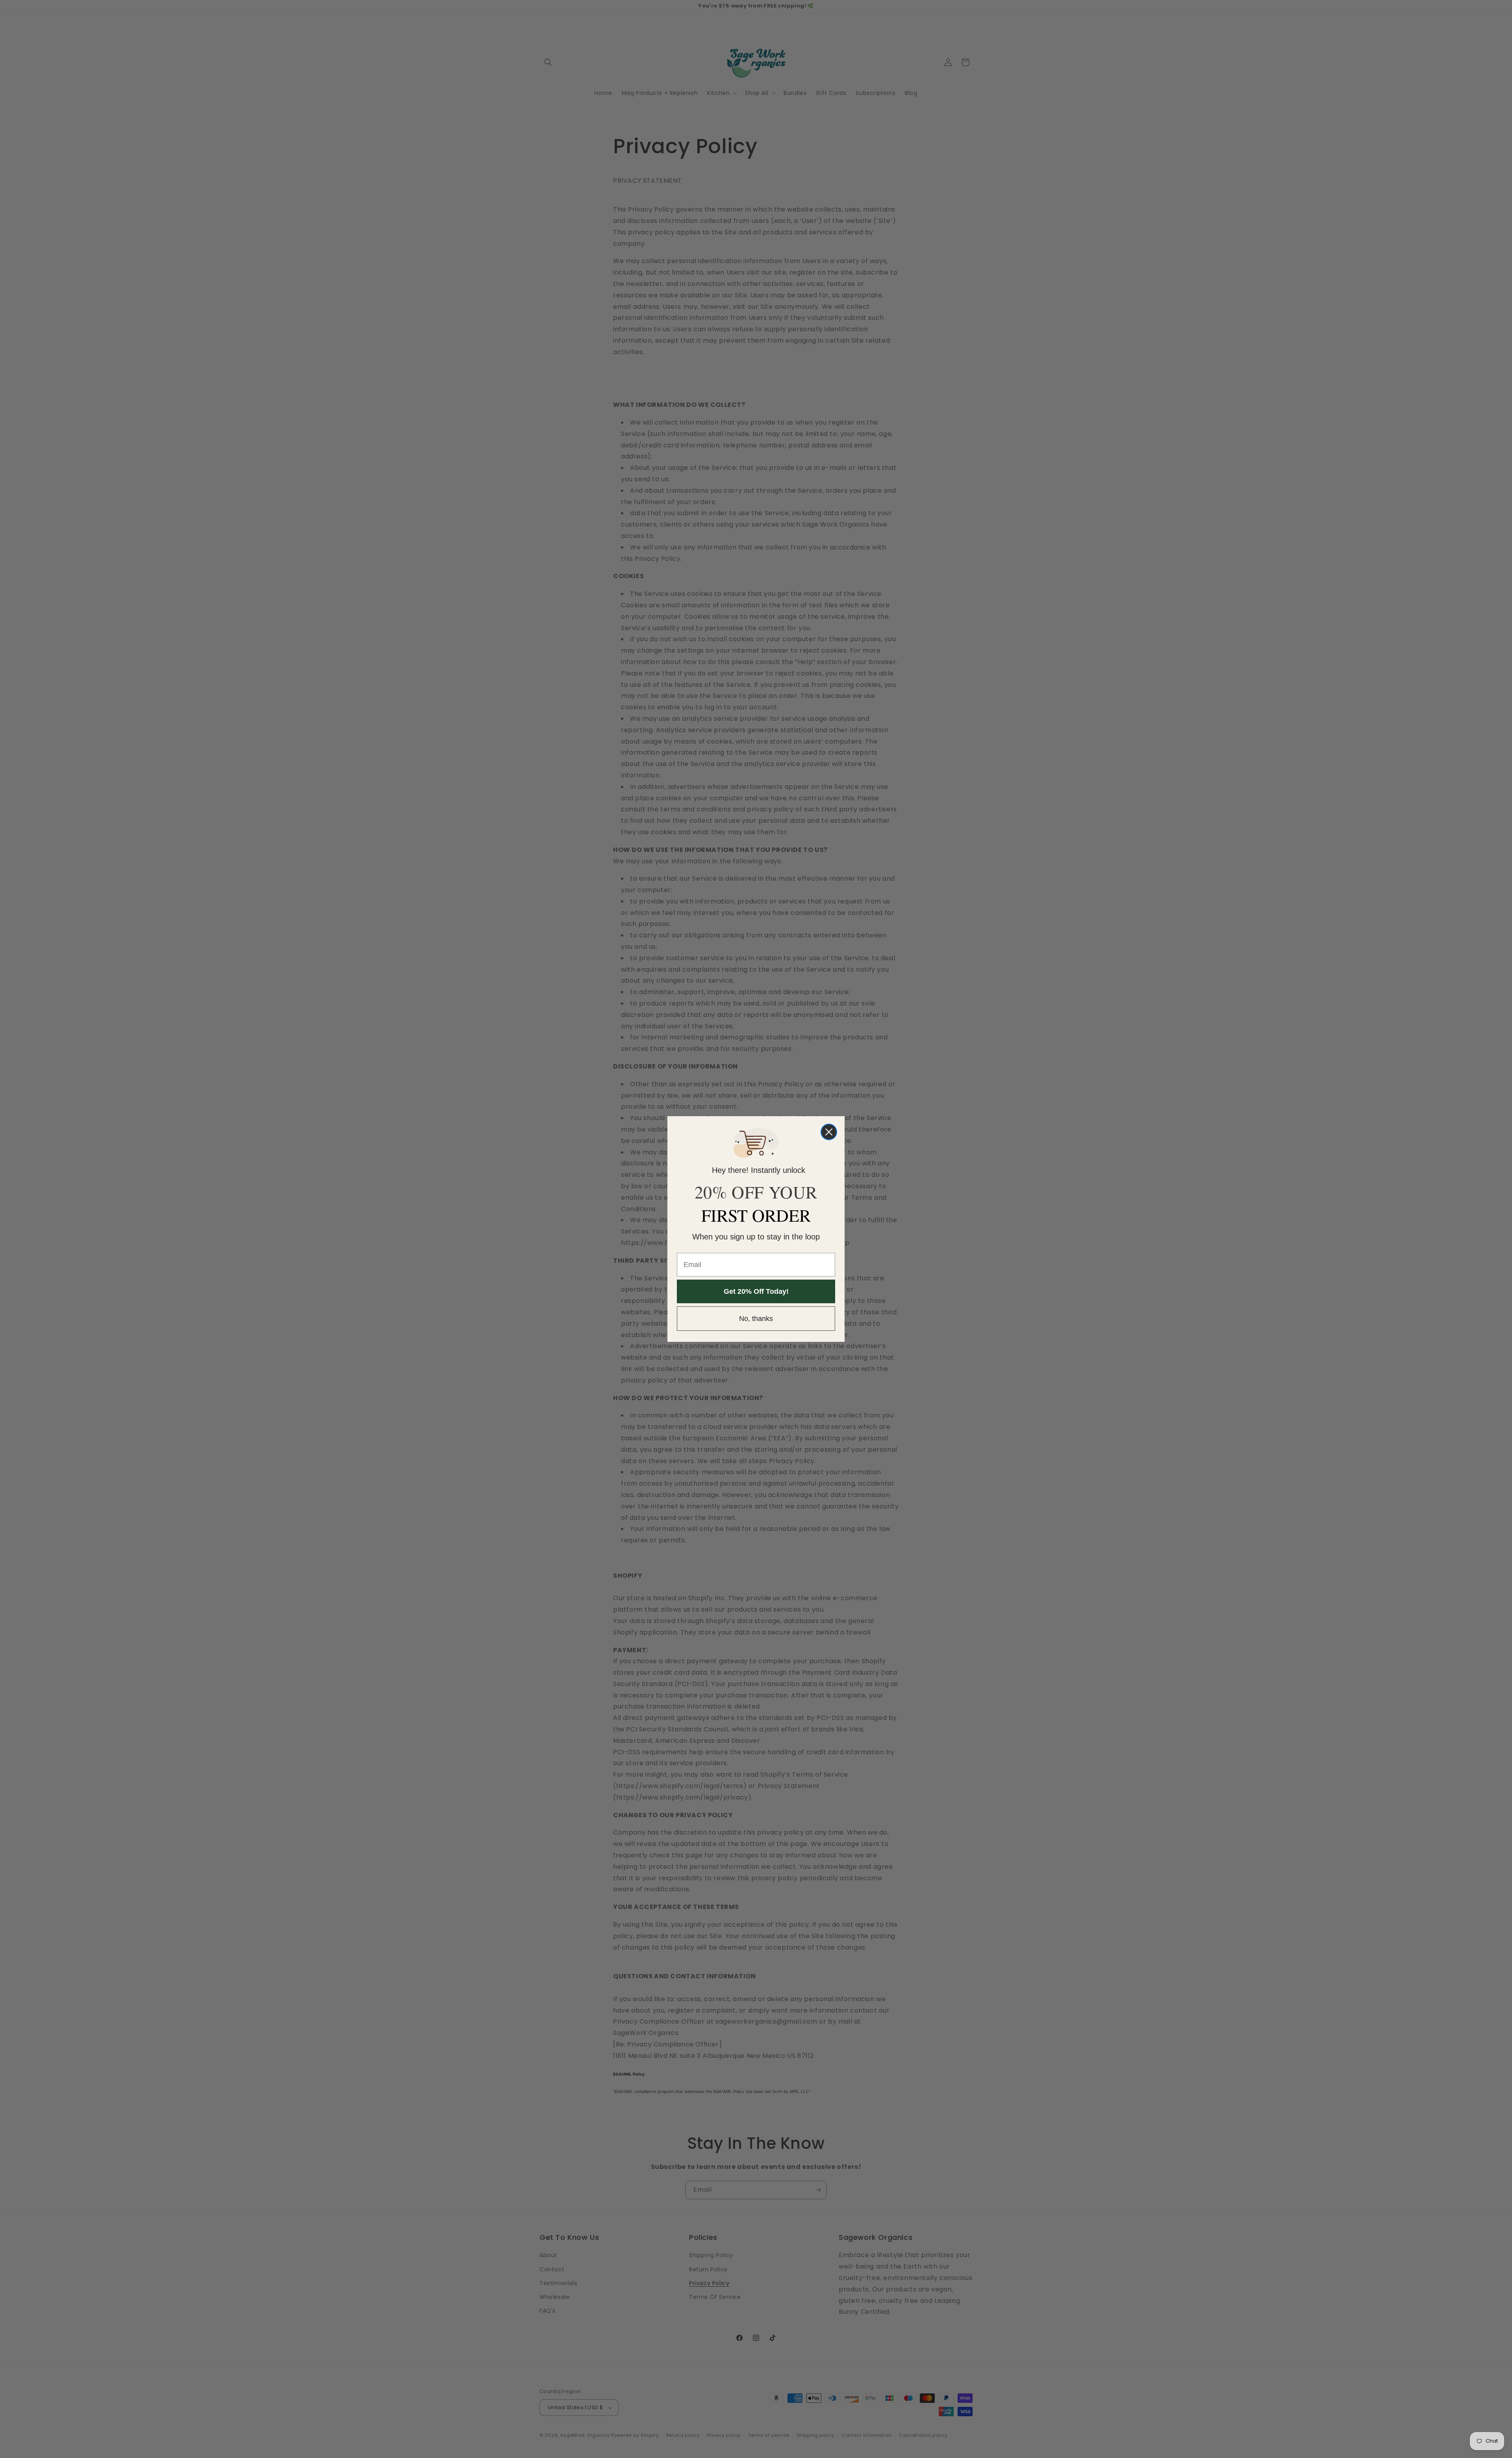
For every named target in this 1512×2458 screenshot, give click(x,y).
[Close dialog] (829, 1132)
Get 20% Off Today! (756, 1291)
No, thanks (756, 1319)
